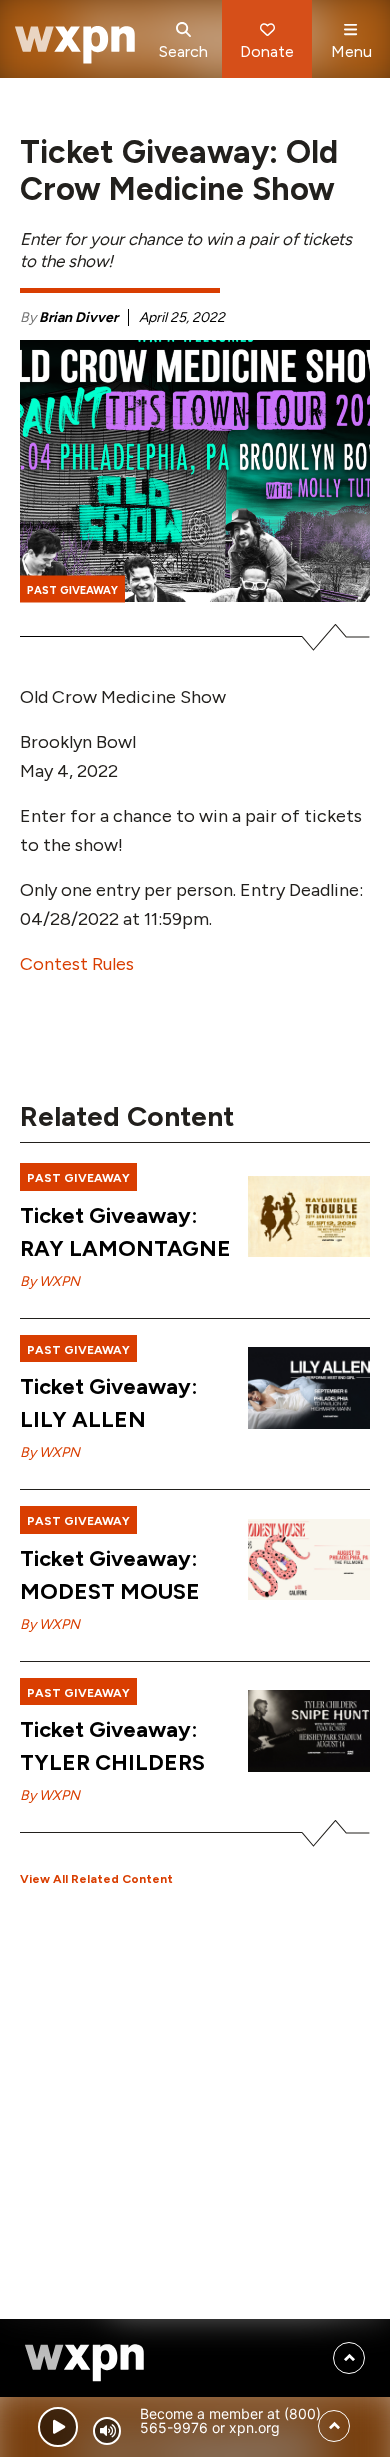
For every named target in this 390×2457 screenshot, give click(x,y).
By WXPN (50, 1281)
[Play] (58, 2427)
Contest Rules (77, 964)
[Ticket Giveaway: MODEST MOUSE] (309, 1560)
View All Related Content (96, 1879)
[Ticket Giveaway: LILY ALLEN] (309, 1388)
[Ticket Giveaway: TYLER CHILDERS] (309, 1731)
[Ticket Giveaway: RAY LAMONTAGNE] (309, 1217)
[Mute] (107, 2431)
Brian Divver (78, 317)
